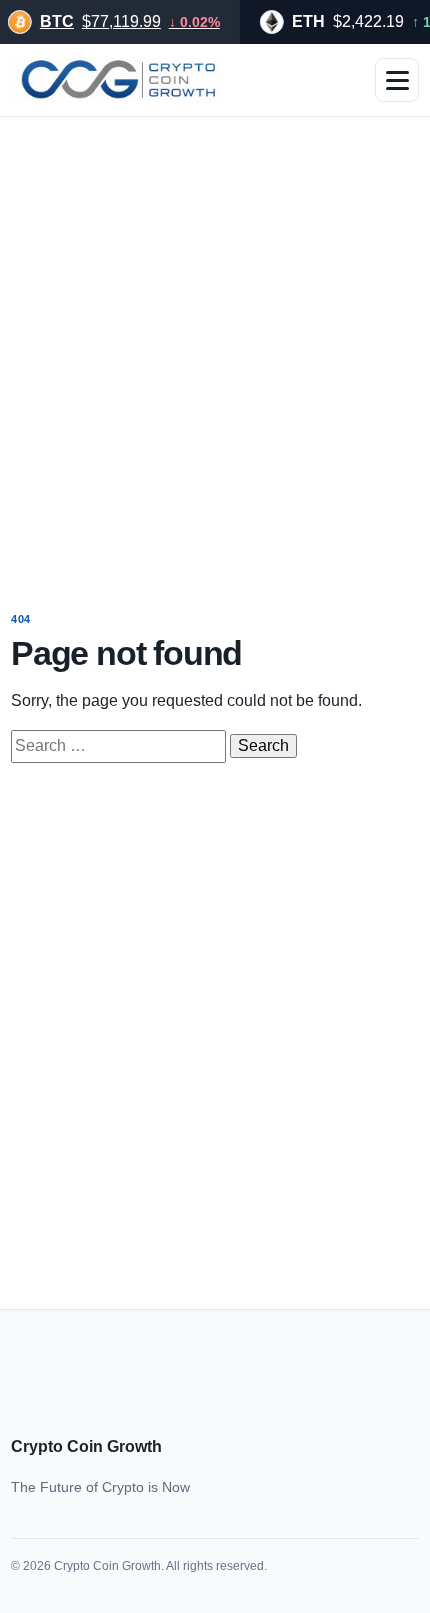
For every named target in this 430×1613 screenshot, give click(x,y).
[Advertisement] (215, 350)
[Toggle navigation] (397, 80)
